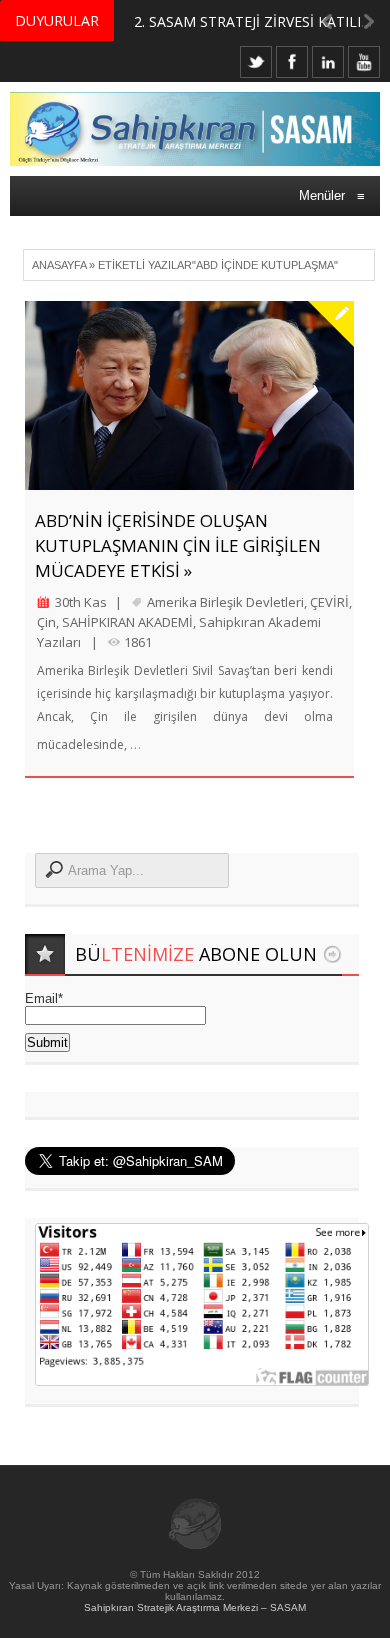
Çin (46, 622)
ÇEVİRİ (329, 602)
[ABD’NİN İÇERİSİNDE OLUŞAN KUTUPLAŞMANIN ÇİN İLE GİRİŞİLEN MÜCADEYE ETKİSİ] (189, 395)
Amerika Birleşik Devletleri (225, 602)
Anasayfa (59, 265)
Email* (44, 998)
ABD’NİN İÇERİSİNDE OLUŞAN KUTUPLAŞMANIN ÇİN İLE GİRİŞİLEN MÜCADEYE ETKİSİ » (178, 545)
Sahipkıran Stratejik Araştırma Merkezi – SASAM (195, 1607)
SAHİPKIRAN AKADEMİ (127, 622)
